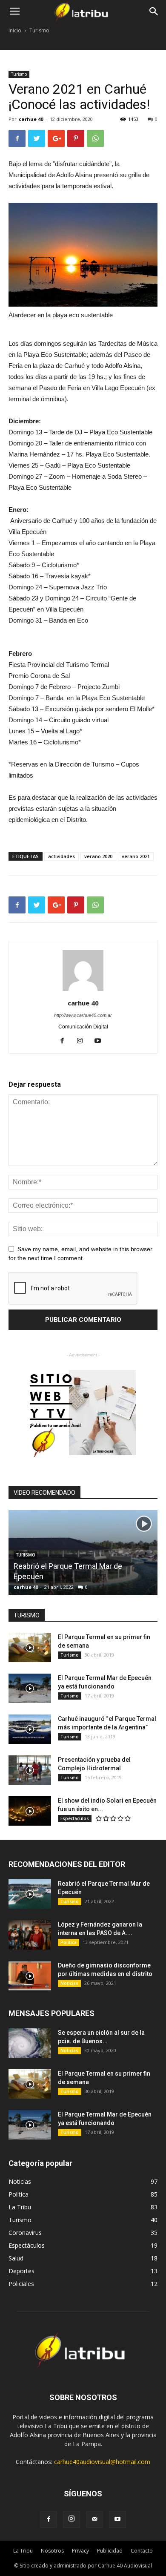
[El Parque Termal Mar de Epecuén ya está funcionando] (30, 1688)
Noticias (69, 1983)
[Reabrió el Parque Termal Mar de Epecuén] (30, 1894)
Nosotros (52, 2551)
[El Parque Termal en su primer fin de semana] (30, 1647)
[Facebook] (65, 1041)
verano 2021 (136, 856)
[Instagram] (83, 1041)
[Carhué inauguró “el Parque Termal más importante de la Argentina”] (30, 1729)
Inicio (15, 30)
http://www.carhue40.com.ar (83, 1015)
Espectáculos (75, 1818)
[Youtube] (101, 1041)
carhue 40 (31, 119)
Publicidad (110, 2551)
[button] (154, 11)
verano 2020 (98, 856)
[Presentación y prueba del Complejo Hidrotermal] (30, 1770)
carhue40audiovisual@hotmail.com (102, 2462)
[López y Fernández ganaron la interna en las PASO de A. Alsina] (30, 1935)
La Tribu (23, 2551)
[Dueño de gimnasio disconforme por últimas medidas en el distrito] (30, 1976)
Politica (69, 1942)
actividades (62, 856)
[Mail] (94, 2519)
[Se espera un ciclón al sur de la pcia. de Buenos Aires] (30, 2043)
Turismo (39, 30)
